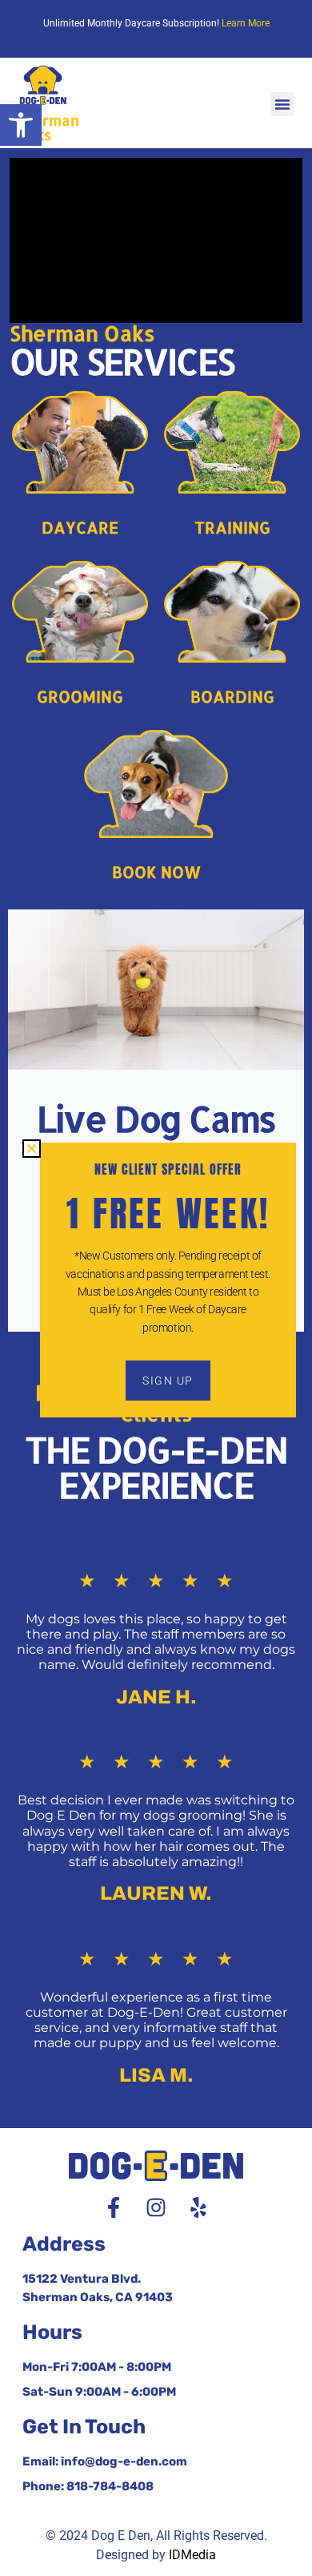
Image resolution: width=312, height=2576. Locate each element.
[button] (21, 125)
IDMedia (192, 2555)
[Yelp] (198, 2207)
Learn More (246, 23)
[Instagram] (156, 2207)
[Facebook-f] (114, 2207)
